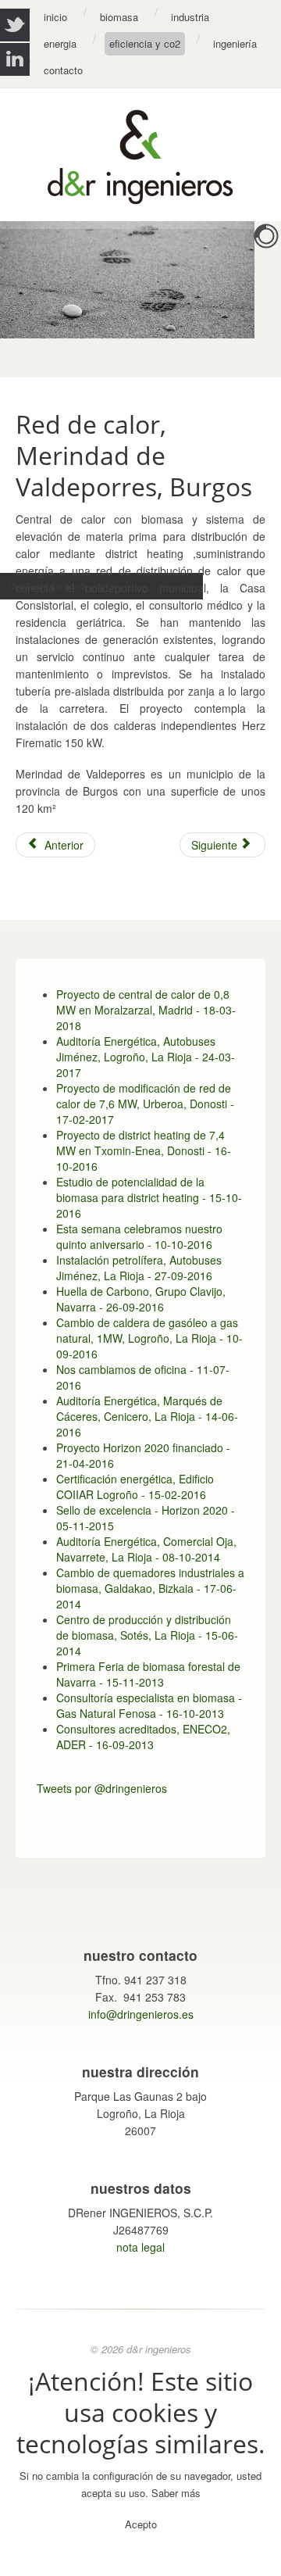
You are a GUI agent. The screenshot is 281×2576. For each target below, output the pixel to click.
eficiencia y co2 (145, 43)
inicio (55, 17)
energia (60, 43)
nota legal (140, 2247)
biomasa (119, 17)
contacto (63, 70)
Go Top (140, 2560)
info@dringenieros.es (141, 2014)
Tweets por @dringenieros (102, 1788)
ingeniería (235, 43)
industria (190, 17)
